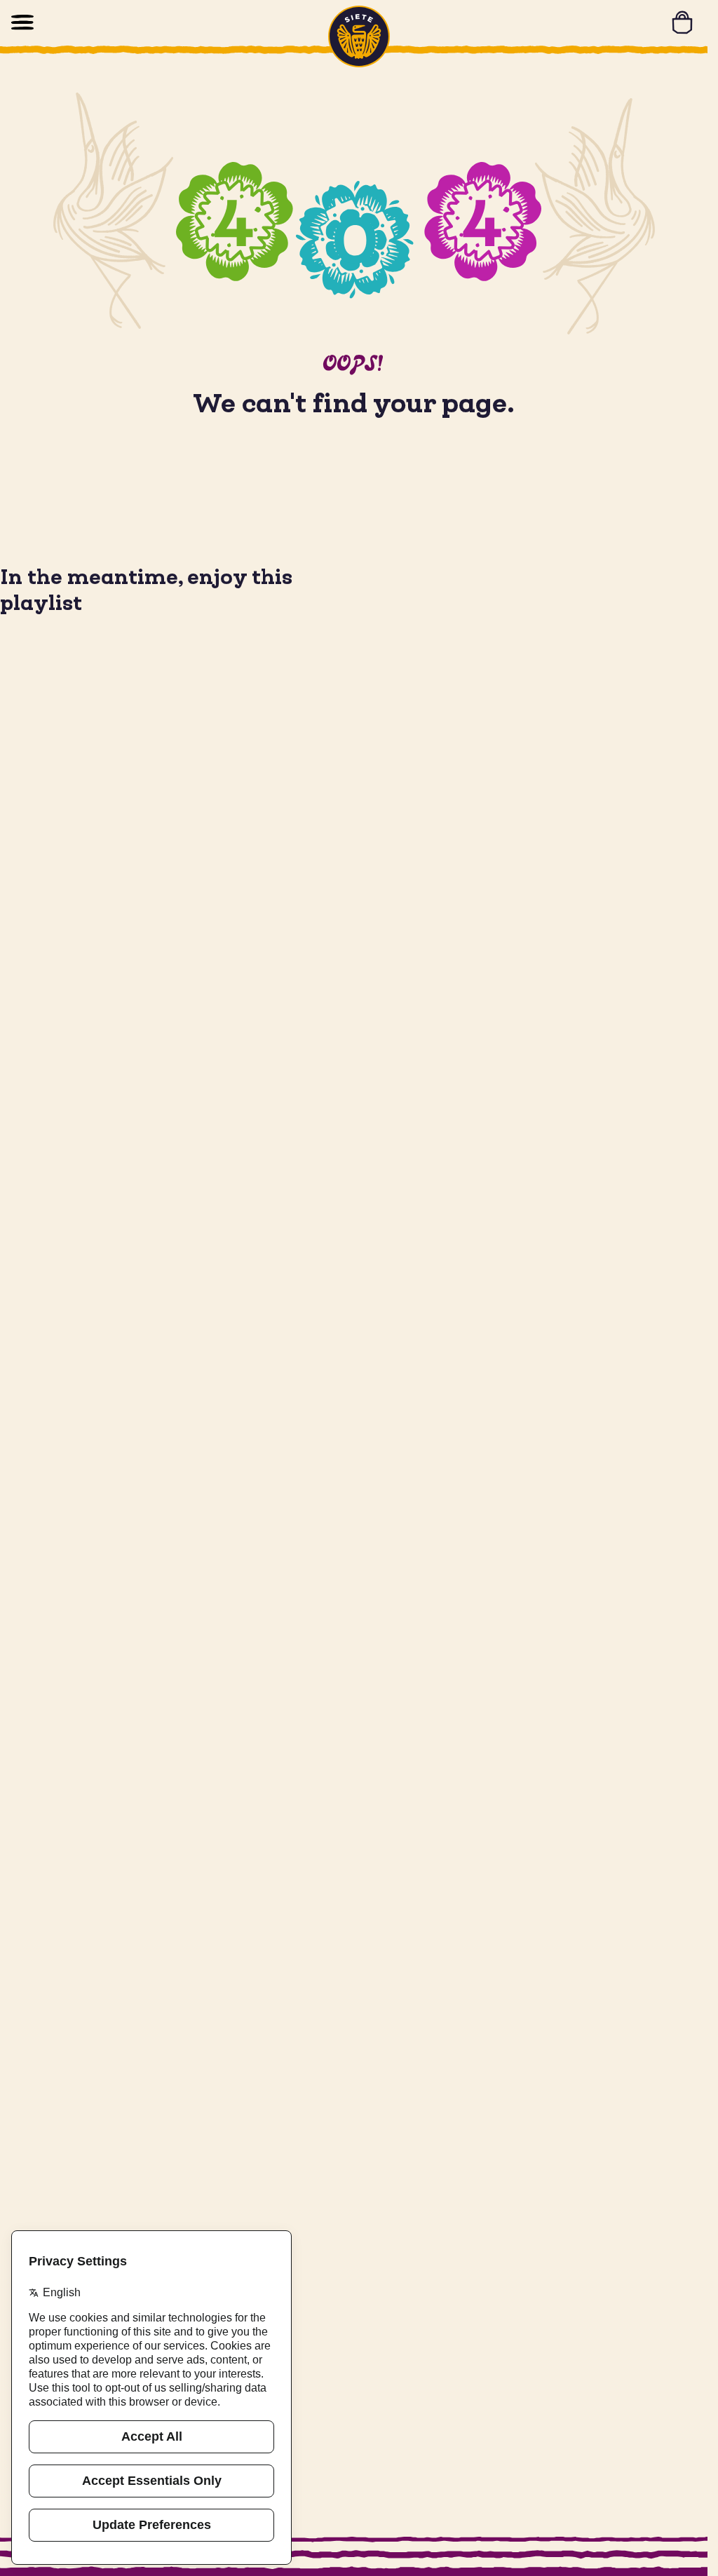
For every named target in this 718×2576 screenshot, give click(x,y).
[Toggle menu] (22, 22)
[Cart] (682, 22)
